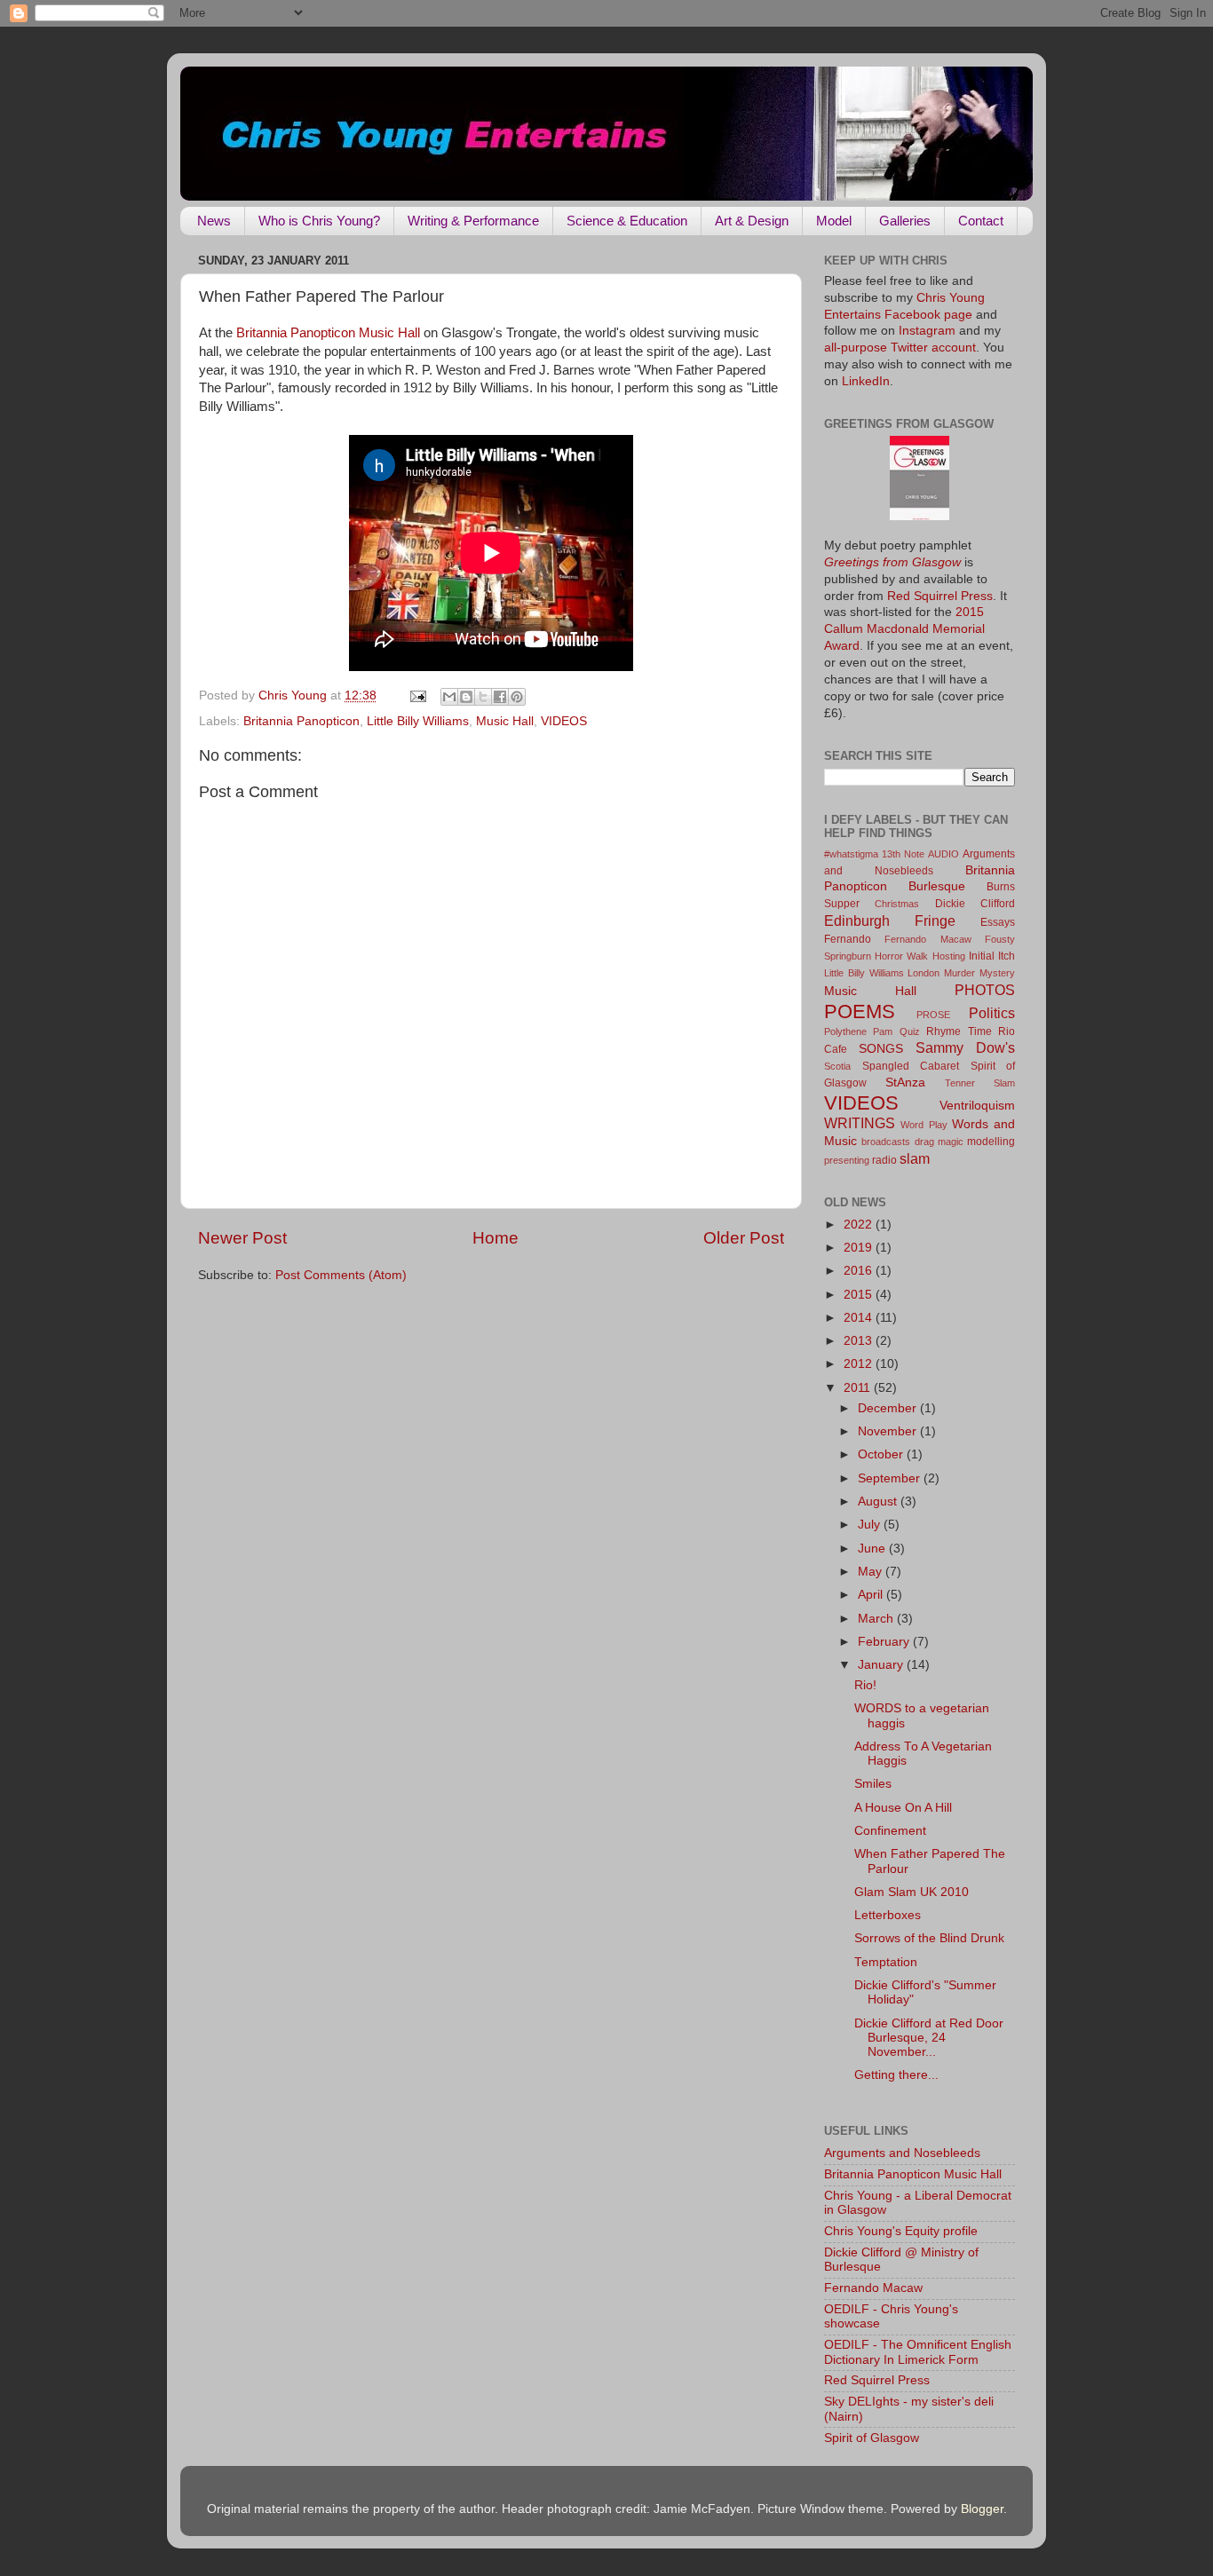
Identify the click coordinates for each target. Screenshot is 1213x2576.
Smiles (873, 1784)
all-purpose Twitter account (900, 348)
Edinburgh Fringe (890, 921)
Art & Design (752, 221)
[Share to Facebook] (500, 697)
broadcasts (886, 1142)
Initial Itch (992, 956)
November (889, 1431)
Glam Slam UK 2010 (912, 1892)
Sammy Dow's (965, 1047)
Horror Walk (901, 956)
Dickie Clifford (975, 904)
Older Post (744, 1238)
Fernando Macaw (928, 939)
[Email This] (449, 697)
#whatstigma (851, 854)
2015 (860, 1295)
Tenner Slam (980, 1083)
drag (924, 1142)
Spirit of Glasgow (872, 2438)
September (891, 1478)
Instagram (927, 331)
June (873, 1549)
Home (496, 1238)
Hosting (949, 956)
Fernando (848, 939)
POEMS (860, 1011)
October (882, 1454)
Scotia (837, 1066)
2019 (860, 1248)
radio (884, 1160)
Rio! (865, 1685)
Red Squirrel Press (940, 596)
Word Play (924, 1125)
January (882, 1665)
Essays (998, 922)
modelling (991, 1142)
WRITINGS (860, 1123)
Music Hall (505, 721)
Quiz (910, 1031)
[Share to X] (483, 697)
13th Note (903, 854)
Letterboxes (888, 1915)
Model (834, 221)
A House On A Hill (903, 1808)
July (871, 1525)
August (879, 1501)
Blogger (982, 2509)
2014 (860, 1318)
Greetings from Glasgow (892, 562)
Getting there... (896, 2075)
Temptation (886, 1962)
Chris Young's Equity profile (901, 2231)
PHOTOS (985, 990)
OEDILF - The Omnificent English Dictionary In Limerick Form (918, 2352)
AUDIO (943, 854)
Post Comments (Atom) (341, 1275)
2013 (860, 1341)
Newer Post (242, 1238)
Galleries (905, 221)
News (214, 221)
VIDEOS (564, 721)
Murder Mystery (979, 973)
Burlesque (937, 886)
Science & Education (627, 221)
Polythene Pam (858, 1031)
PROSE (933, 1015)
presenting (847, 1160)
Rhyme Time (959, 1031)
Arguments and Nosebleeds (902, 2153)
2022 (860, 1225)
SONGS (881, 1049)
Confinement (890, 1831)
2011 (859, 1388)
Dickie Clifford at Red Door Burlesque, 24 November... (929, 2038)
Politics (992, 1013)
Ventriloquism (977, 1106)
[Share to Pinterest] (517, 697)
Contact (981, 221)
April (872, 1595)
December (889, 1408)
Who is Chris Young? (319, 221)
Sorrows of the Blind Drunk (929, 1938)
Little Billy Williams (418, 721)
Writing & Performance (473, 221)
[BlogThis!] (466, 697)
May (872, 1572)
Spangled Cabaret (911, 1066)
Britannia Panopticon (301, 721)
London (924, 973)
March (877, 1619)
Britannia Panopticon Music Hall (328, 333)
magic (951, 1142)
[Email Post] (417, 695)
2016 (860, 1271)
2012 (860, 1364)
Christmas (897, 904)
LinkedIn (866, 381)
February (885, 1642)
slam (915, 1158)
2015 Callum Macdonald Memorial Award (904, 629)
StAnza (905, 1083)
